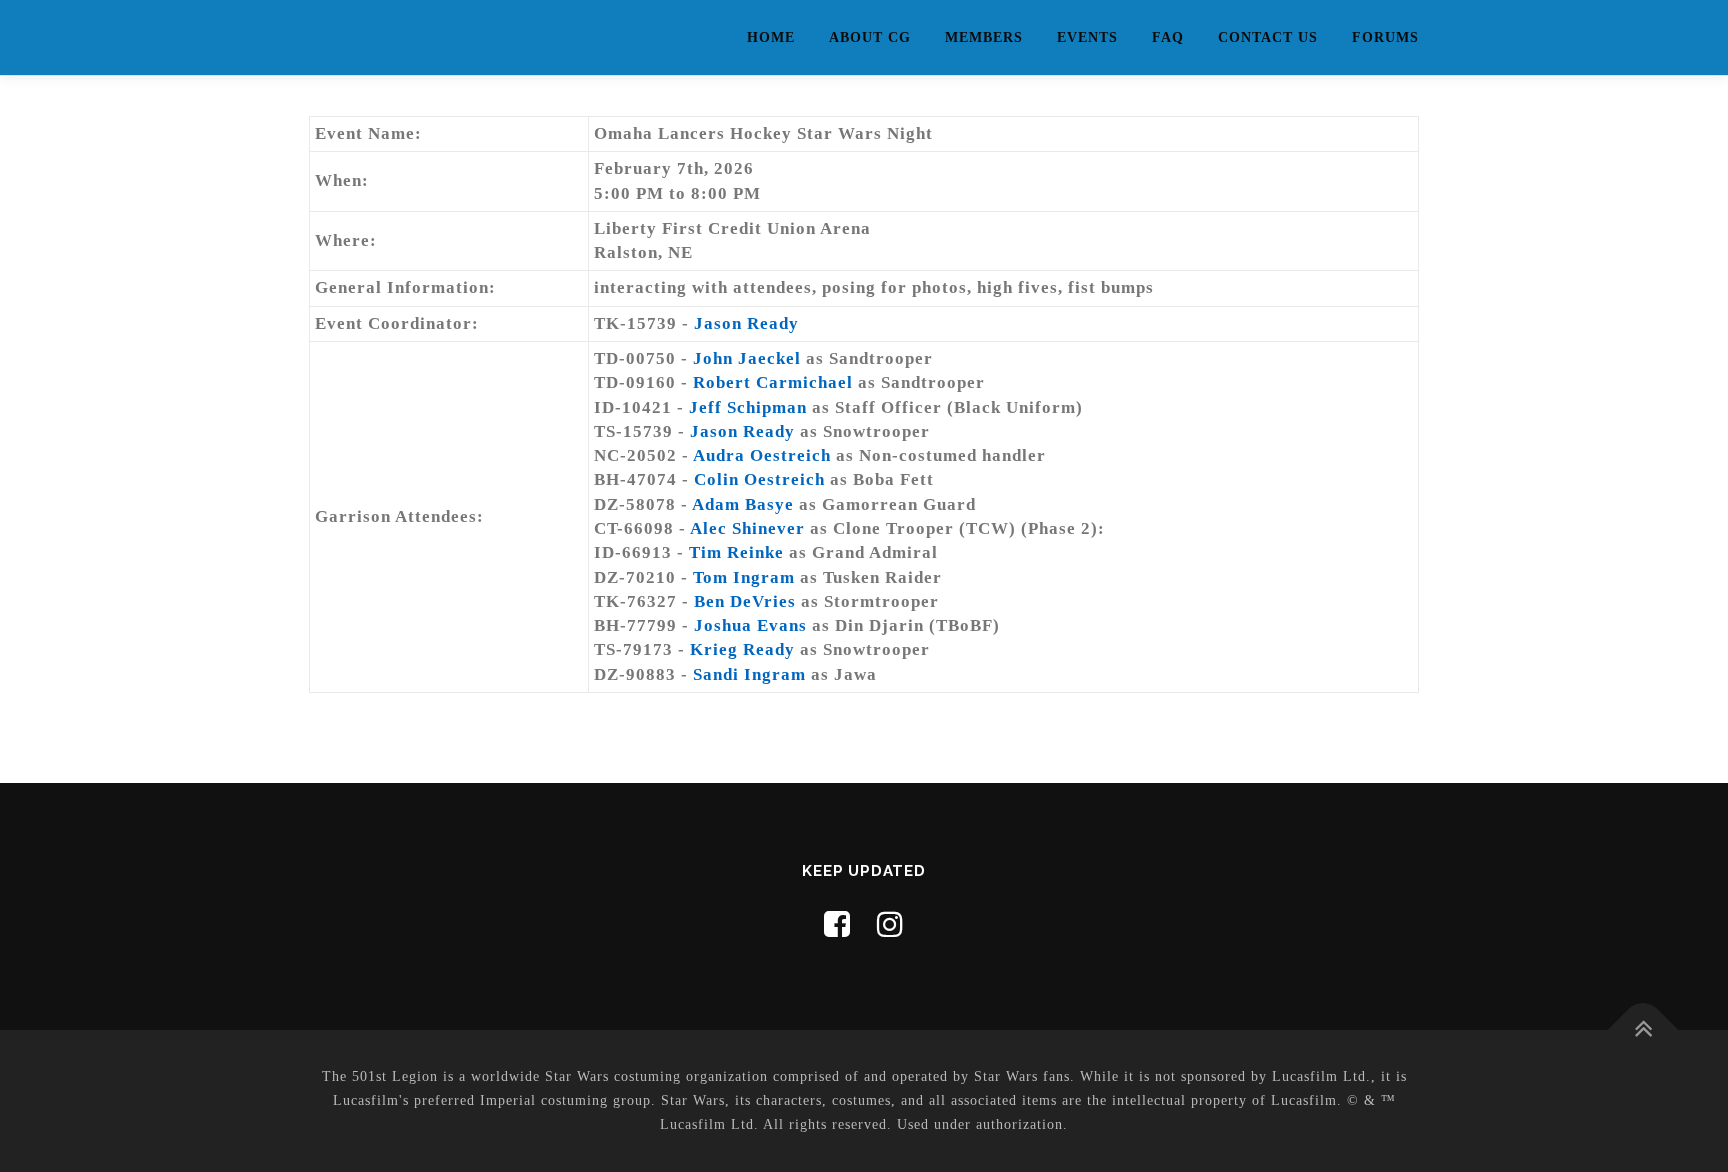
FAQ (1168, 37)
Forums (1385, 37)
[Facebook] (837, 924)
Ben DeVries (745, 601)
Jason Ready (746, 323)
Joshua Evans (750, 625)
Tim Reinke (736, 552)
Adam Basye (743, 504)
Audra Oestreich (762, 455)
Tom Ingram (744, 577)
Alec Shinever (747, 528)
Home (771, 37)
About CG (870, 37)
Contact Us (1268, 37)
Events (1087, 37)
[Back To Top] (1643, 1030)
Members (984, 37)
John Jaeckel (747, 358)
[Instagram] (890, 924)
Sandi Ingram (749, 674)
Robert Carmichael (773, 382)
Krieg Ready (742, 649)
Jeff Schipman (748, 407)
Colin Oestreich (759, 479)
